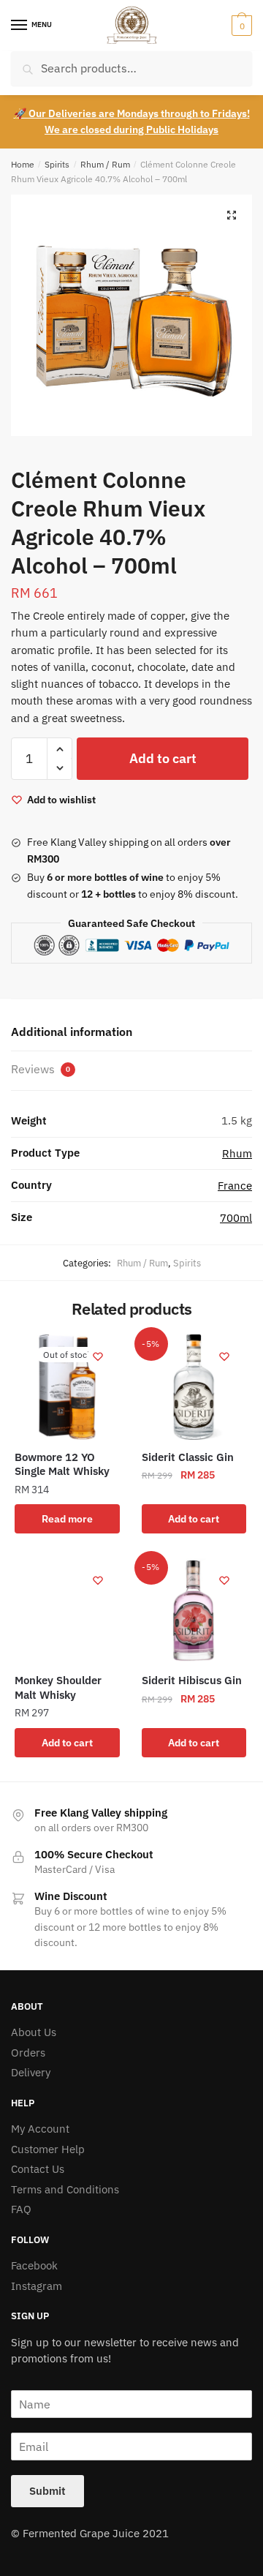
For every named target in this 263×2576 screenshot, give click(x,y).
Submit (47, 2491)
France (235, 1186)
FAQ (21, 2209)
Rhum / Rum (105, 164)
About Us (34, 2032)
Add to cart (163, 758)
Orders (28, 2053)
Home (23, 164)
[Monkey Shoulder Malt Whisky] (67, 1611)
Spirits (57, 164)
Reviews (41, 1069)
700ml (236, 1218)
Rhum (237, 1153)
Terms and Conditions (65, 2189)
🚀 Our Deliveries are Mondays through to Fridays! (132, 113)
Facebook (34, 2265)
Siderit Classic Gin (188, 1457)
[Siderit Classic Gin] (194, 1387)
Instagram (37, 2286)
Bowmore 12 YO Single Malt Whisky (62, 1464)
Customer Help (48, 2149)
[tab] (131, 1033)
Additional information (72, 1032)
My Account (40, 2129)
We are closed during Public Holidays (131, 129)
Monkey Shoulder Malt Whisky (58, 1687)
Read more (67, 1519)
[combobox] (131, 68)
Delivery (31, 2072)
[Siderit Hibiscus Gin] (194, 1611)
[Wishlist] (98, 1356)
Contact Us (38, 2169)
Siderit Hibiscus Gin (192, 1680)
